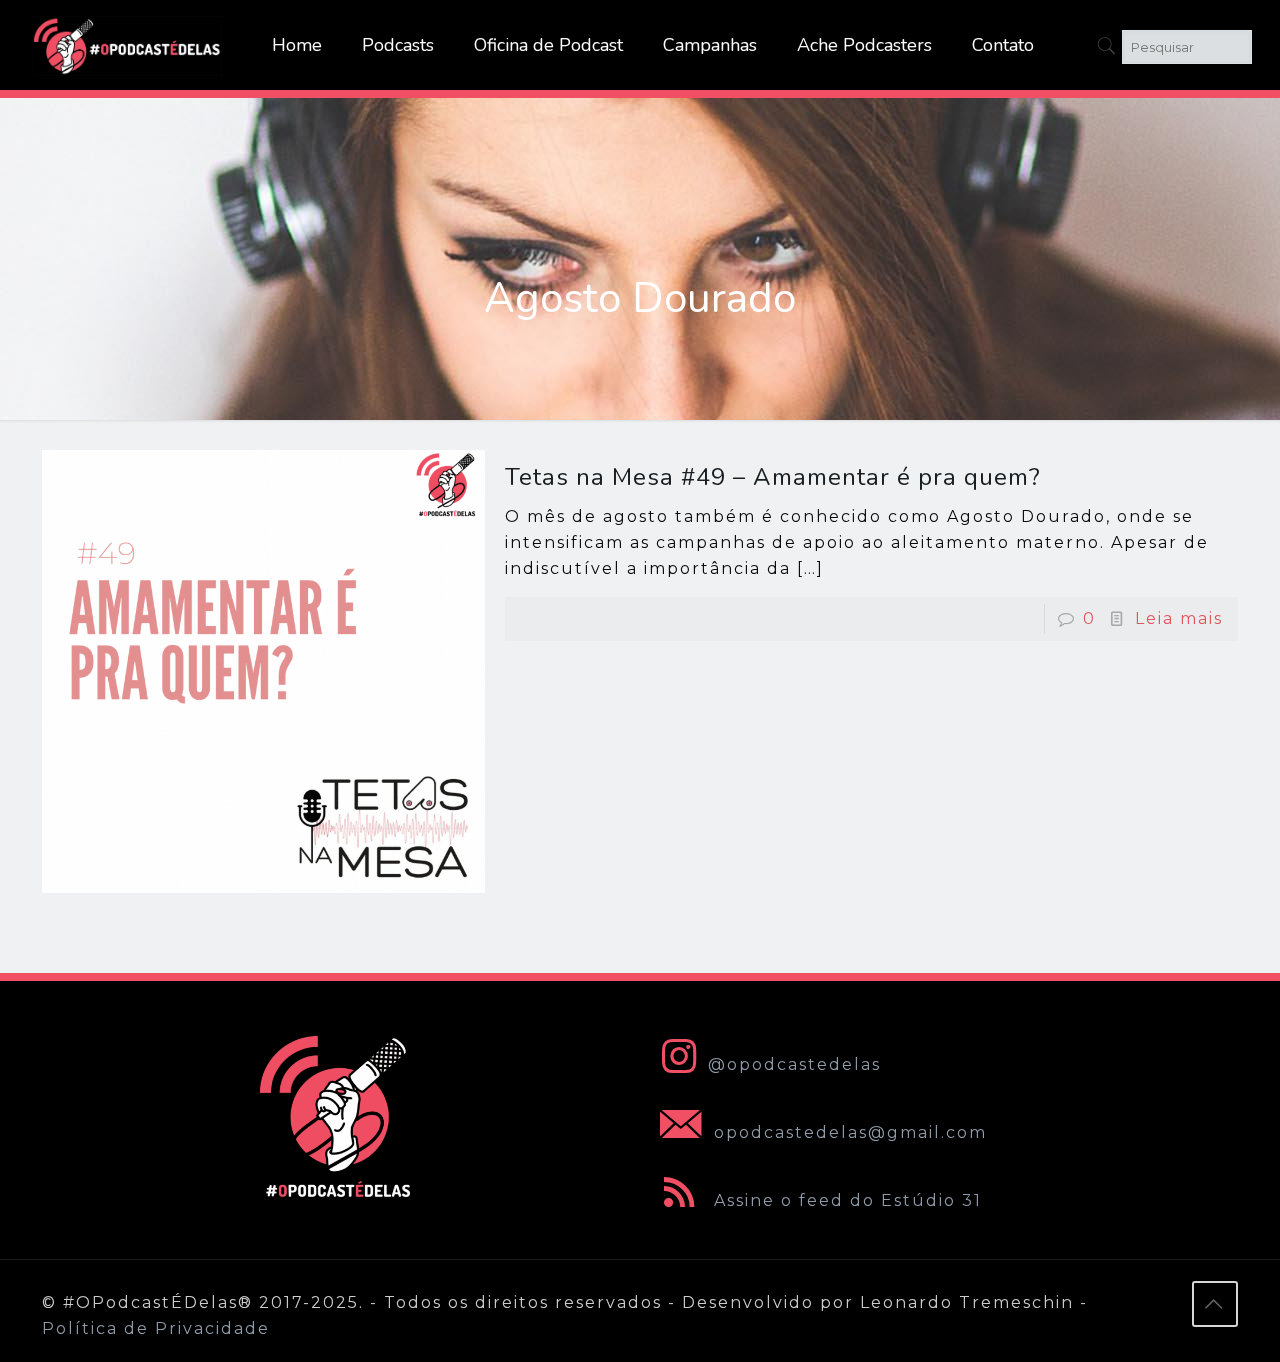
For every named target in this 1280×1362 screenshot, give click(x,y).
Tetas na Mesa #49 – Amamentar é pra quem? (773, 477)
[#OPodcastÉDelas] (128, 45)
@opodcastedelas (794, 1064)
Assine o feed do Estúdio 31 (845, 1200)
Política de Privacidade (156, 1328)
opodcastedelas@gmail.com (847, 1132)
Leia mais (1179, 618)
